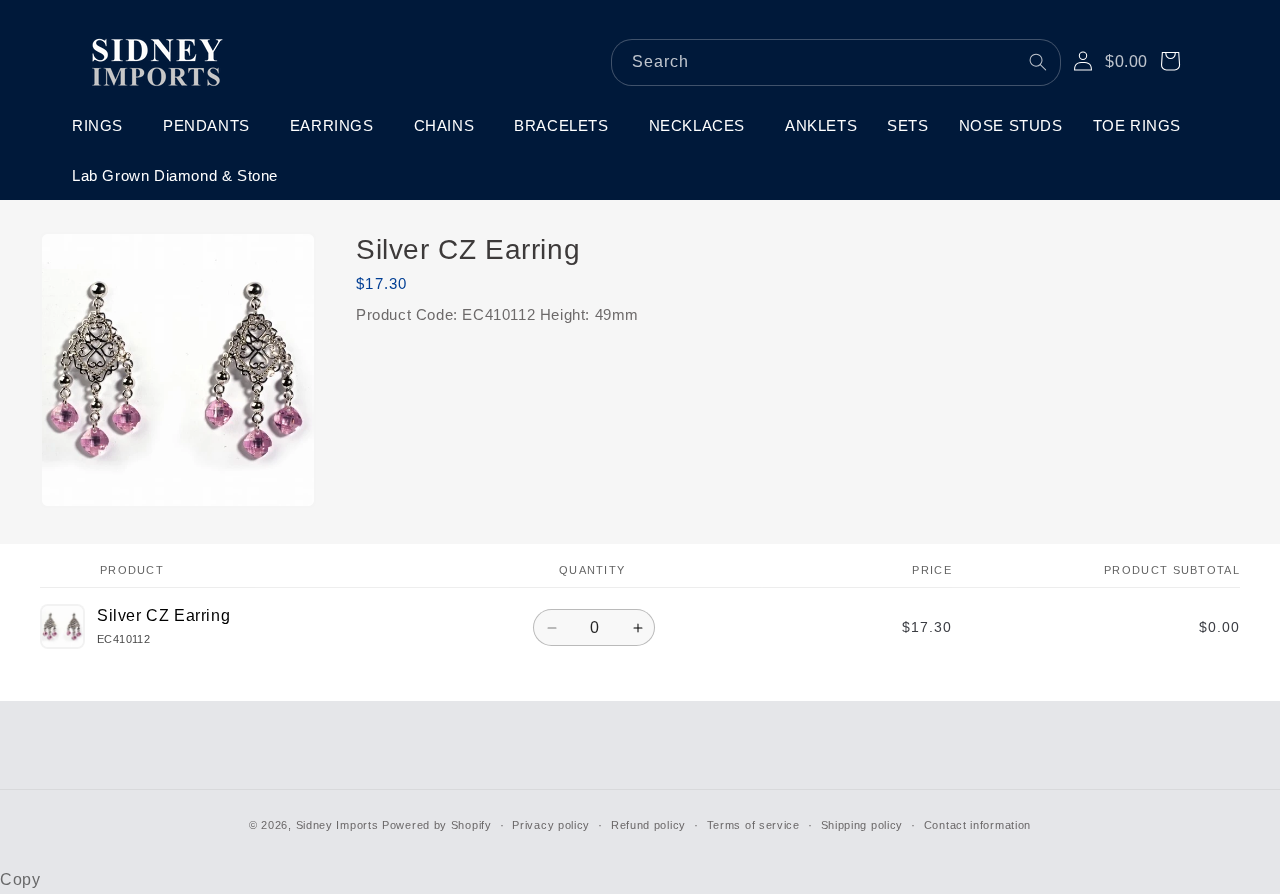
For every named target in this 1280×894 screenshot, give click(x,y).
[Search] (1038, 62)
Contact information (977, 825)
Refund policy (648, 825)
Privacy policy (551, 825)
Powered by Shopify (437, 825)
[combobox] (836, 62)
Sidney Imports (337, 825)
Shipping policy (862, 825)
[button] (102, 126)
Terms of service (753, 825)
